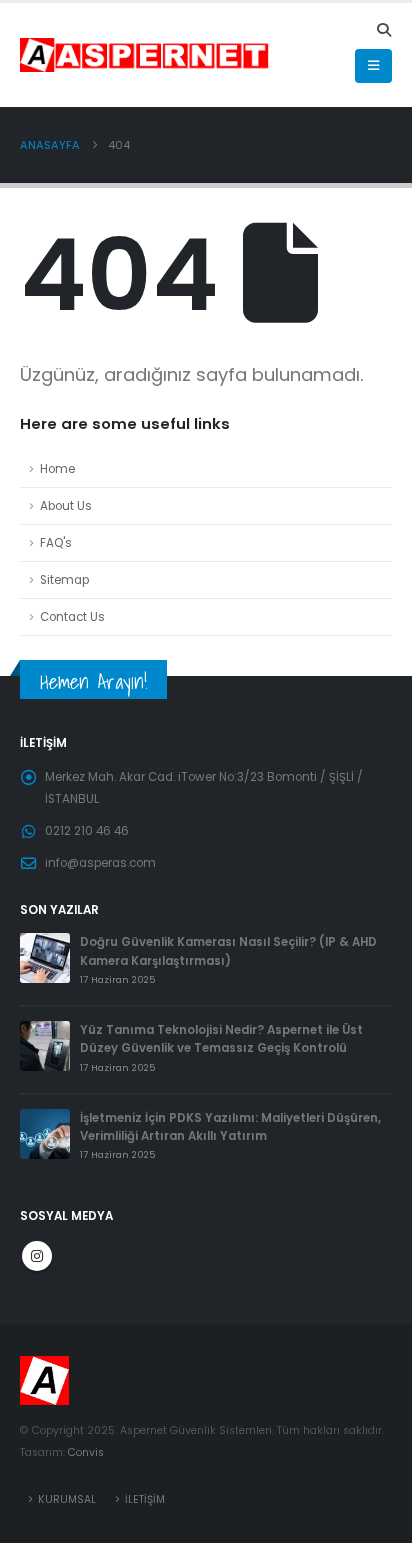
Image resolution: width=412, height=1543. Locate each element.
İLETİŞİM (145, 1499)
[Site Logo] (111, 55)
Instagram (37, 1256)
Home (57, 469)
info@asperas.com (100, 863)
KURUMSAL (67, 1499)
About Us (66, 506)
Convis (86, 1452)
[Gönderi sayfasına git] (45, 958)
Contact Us (72, 617)
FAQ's (56, 543)
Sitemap (64, 580)
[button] (383, 30)
